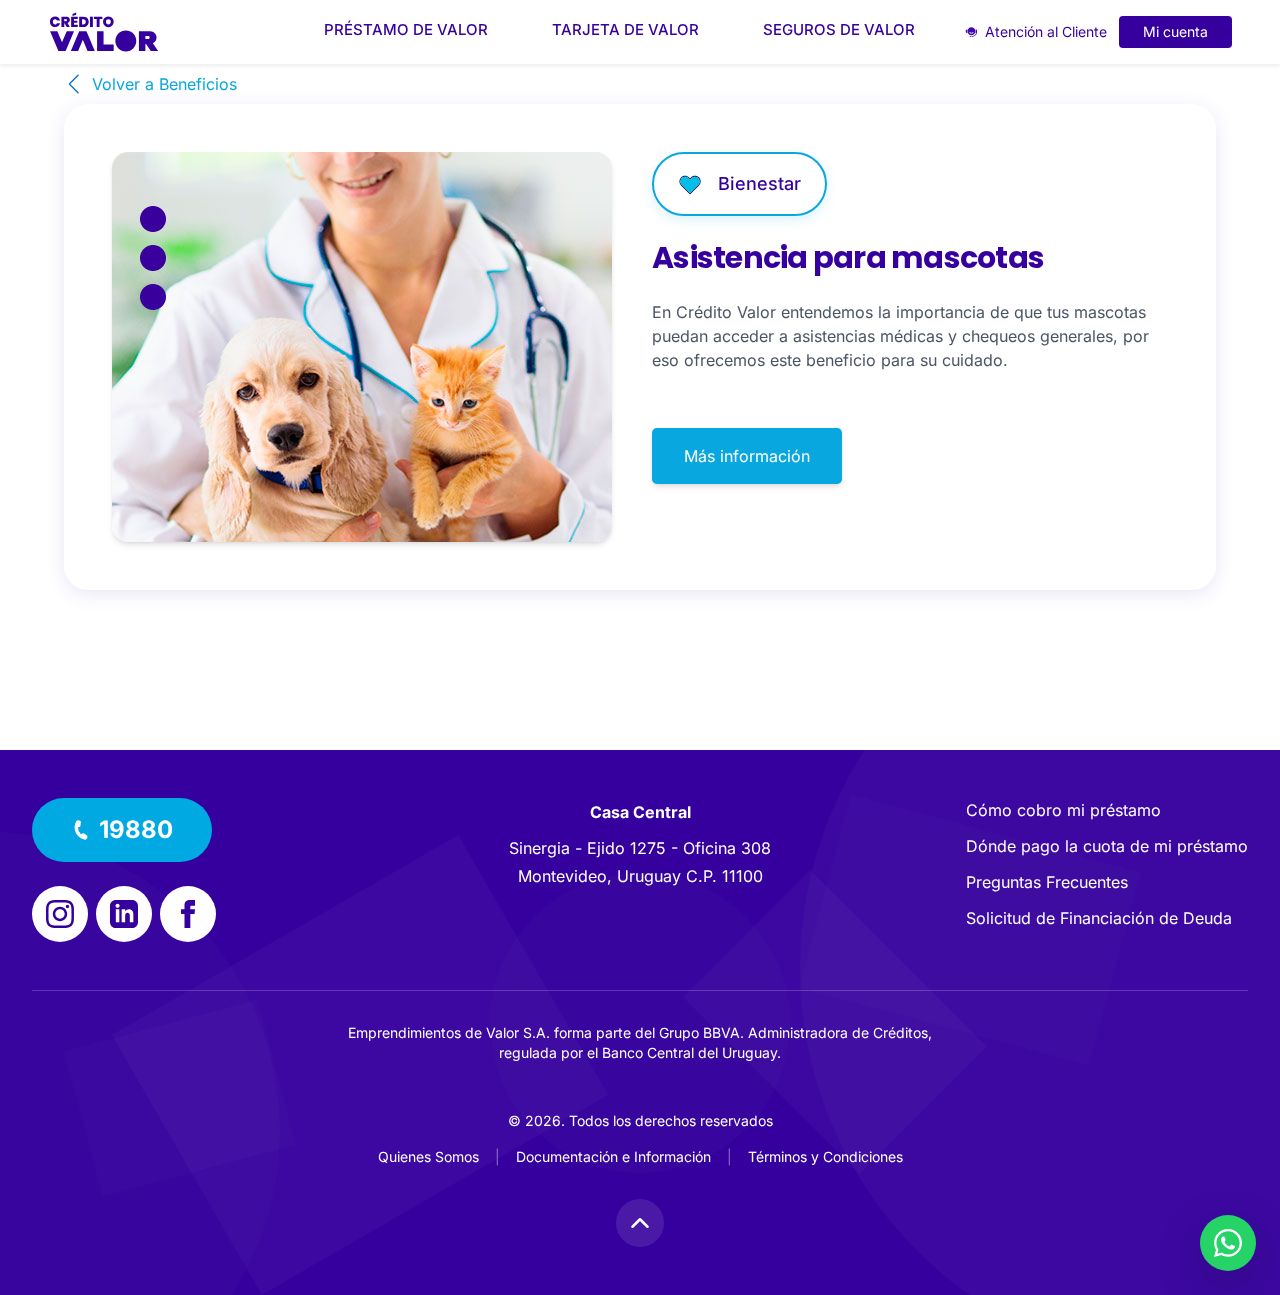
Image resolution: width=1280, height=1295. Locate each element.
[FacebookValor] (188, 914)
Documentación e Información (613, 1156)
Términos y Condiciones (825, 1156)
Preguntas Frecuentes (1047, 882)
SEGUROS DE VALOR (839, 29)
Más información (747, 456)
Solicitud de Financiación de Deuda (1099, 918)
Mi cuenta (1175, 31)
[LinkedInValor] (124, 914)
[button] (122, 830)
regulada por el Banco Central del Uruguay (638, 1052)
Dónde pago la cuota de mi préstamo (1107, 846)
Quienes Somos (428, 1156)
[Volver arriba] (640, 1223)
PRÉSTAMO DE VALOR (406, 29)
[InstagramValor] (60, 914)
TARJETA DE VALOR (625, 29)
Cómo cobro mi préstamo (1063, 810)
